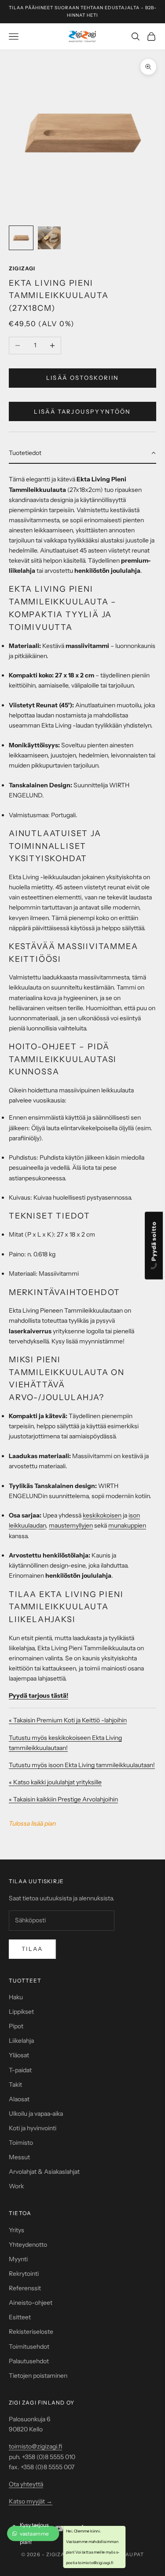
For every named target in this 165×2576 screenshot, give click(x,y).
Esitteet (20, 2317)
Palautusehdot (29, 2361)
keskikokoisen (102, 1515)
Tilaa (32, 1949)
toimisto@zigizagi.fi (35, 2446)
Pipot (16, 2026)
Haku (16, 1997)
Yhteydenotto (28, 2245)
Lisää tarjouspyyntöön (82, 411)
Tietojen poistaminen (38, 2376)
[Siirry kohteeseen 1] (21, 238)
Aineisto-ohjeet (31, 2303)
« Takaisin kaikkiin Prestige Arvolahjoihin (63, 1799)
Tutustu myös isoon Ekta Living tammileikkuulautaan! (82, 1765)
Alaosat (19, 2099)
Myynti (18, 2259)
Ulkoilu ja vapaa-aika (36, 2114)
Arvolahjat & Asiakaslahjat (44, 2172)
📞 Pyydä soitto (154, 1246)
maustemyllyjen (71, 1525)
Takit (15, 2085)
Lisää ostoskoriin (83, 378)
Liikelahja (21, 2041)
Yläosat (19, 2055)
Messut (19, 2157)
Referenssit (25, 2288)
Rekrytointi (24, 2274)
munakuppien (127, 1525)
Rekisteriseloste (31, 2332)
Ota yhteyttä (26, 2484)
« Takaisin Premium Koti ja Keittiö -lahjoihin (68, 1720)
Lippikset (21, 2012)
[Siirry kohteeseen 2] (49, 238)
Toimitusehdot (29, 2347)
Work (16, 2186)
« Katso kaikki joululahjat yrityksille (55, 1782)
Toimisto (21, 2143)
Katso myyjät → (31, 2501)
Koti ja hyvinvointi (33, 2128)
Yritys (16, 2230)
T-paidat (20, 2070)
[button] (82, 453)
